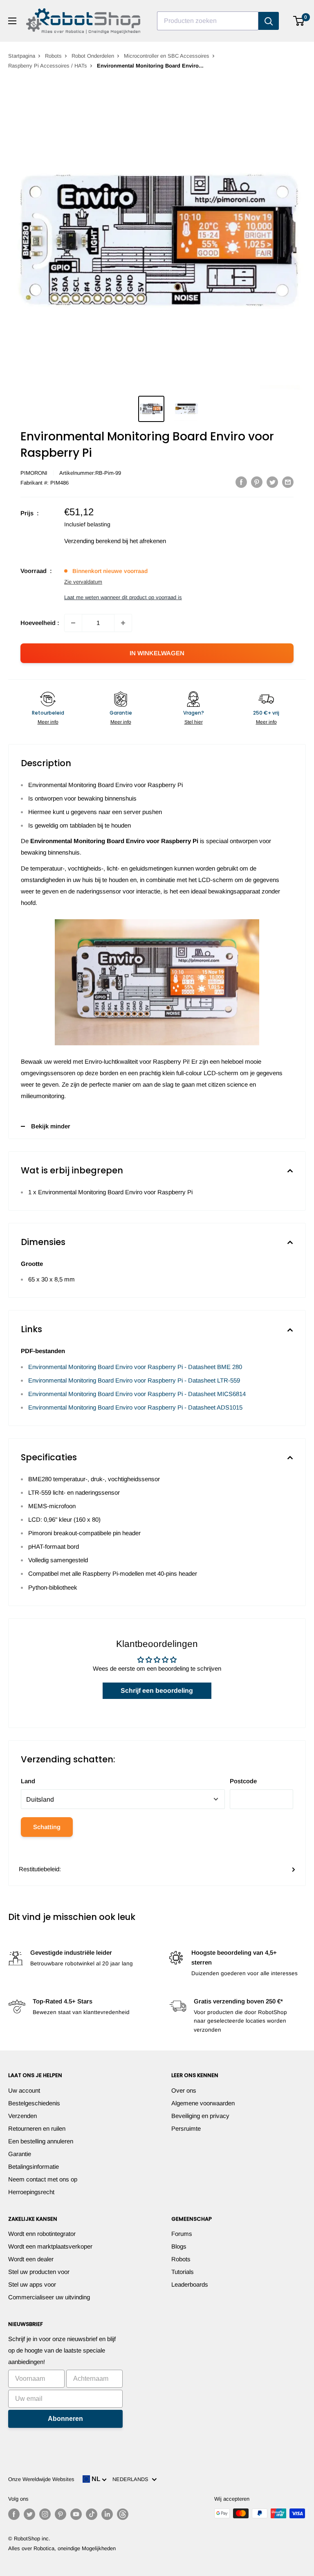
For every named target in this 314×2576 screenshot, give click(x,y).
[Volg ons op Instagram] (45, 2514)
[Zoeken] (269, 21)
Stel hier (194, 722)
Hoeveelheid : (40, 623)
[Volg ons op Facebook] (14, 2514)
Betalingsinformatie (34, 2167)
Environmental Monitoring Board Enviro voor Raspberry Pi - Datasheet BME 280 (135, 1367)
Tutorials (183, 2272)
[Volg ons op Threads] (123, 2514)
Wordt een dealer (31, 2259)
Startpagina (22, 56)
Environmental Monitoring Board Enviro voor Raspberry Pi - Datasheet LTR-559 (134, 1380)
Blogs (179, 2246)
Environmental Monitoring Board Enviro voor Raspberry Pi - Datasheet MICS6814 (137, 1394)
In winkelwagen (157, 653)
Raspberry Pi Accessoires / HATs (48, 66)
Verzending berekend (92, 541)
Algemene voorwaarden (203, 2103)
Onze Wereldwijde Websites (41, 2479)
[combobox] (208, 21)
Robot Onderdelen (93, 56)
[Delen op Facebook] (241, 482)
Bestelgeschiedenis (34, 2103)
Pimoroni (34, 473)
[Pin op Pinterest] (257, 482)
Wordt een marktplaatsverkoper (50, 2246)
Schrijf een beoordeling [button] (157, 1691)
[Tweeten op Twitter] (272, 482)
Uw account (24, 2090)
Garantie (20, 2154)
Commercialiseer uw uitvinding (49, 2297)
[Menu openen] (12, 21)
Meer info (48, 722)
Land (28, 1781)
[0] (299, 21)
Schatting (47, 1827)
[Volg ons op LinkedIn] (107, 2514)
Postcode (243, 1781)
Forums (182, 2234)
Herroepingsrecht (31, 2192)
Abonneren (65, 2419)
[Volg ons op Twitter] (29, 2514)
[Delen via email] (288, 482)
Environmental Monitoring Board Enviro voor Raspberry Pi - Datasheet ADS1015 (135, 1407)
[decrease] (73, 623)
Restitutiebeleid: (40, 1869)
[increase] (123, 623)
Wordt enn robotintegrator (42, 2234)
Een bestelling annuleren (41, 2141)
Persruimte (186, 2128)
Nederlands (132, 2479)
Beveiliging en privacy (200, 2116)
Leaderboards (190, 2284)
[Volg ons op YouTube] (76, 2514)
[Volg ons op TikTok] (92, 2514)
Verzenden (22, 2116)
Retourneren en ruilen (37, 2128)
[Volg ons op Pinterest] (61, 2514)
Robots (53, 56)
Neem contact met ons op (43, 2179)
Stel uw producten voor (39, 2272)
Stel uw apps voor (32, 2284)
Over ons (184, 2090)
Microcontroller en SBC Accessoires (167, 56)
